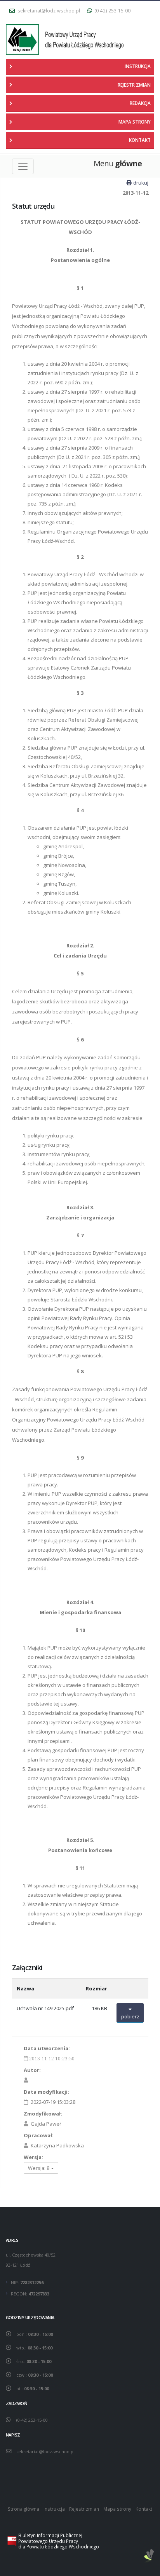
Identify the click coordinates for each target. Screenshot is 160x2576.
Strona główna (23, 2509)
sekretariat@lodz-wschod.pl (48, 10)
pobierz (130, 2016)
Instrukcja (54, 2509)
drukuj (141, 183)
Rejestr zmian (84, 2509)
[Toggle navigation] (23, 166)
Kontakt (144, 2509)
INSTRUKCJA (138, 66)
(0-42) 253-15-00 (112, 10)
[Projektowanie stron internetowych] (149, 2556)
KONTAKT (140, 140)
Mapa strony (117, 2509)
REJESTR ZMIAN (134, 85)
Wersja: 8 (39, 2168)
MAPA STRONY (135, 122)
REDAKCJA (140, 103)
